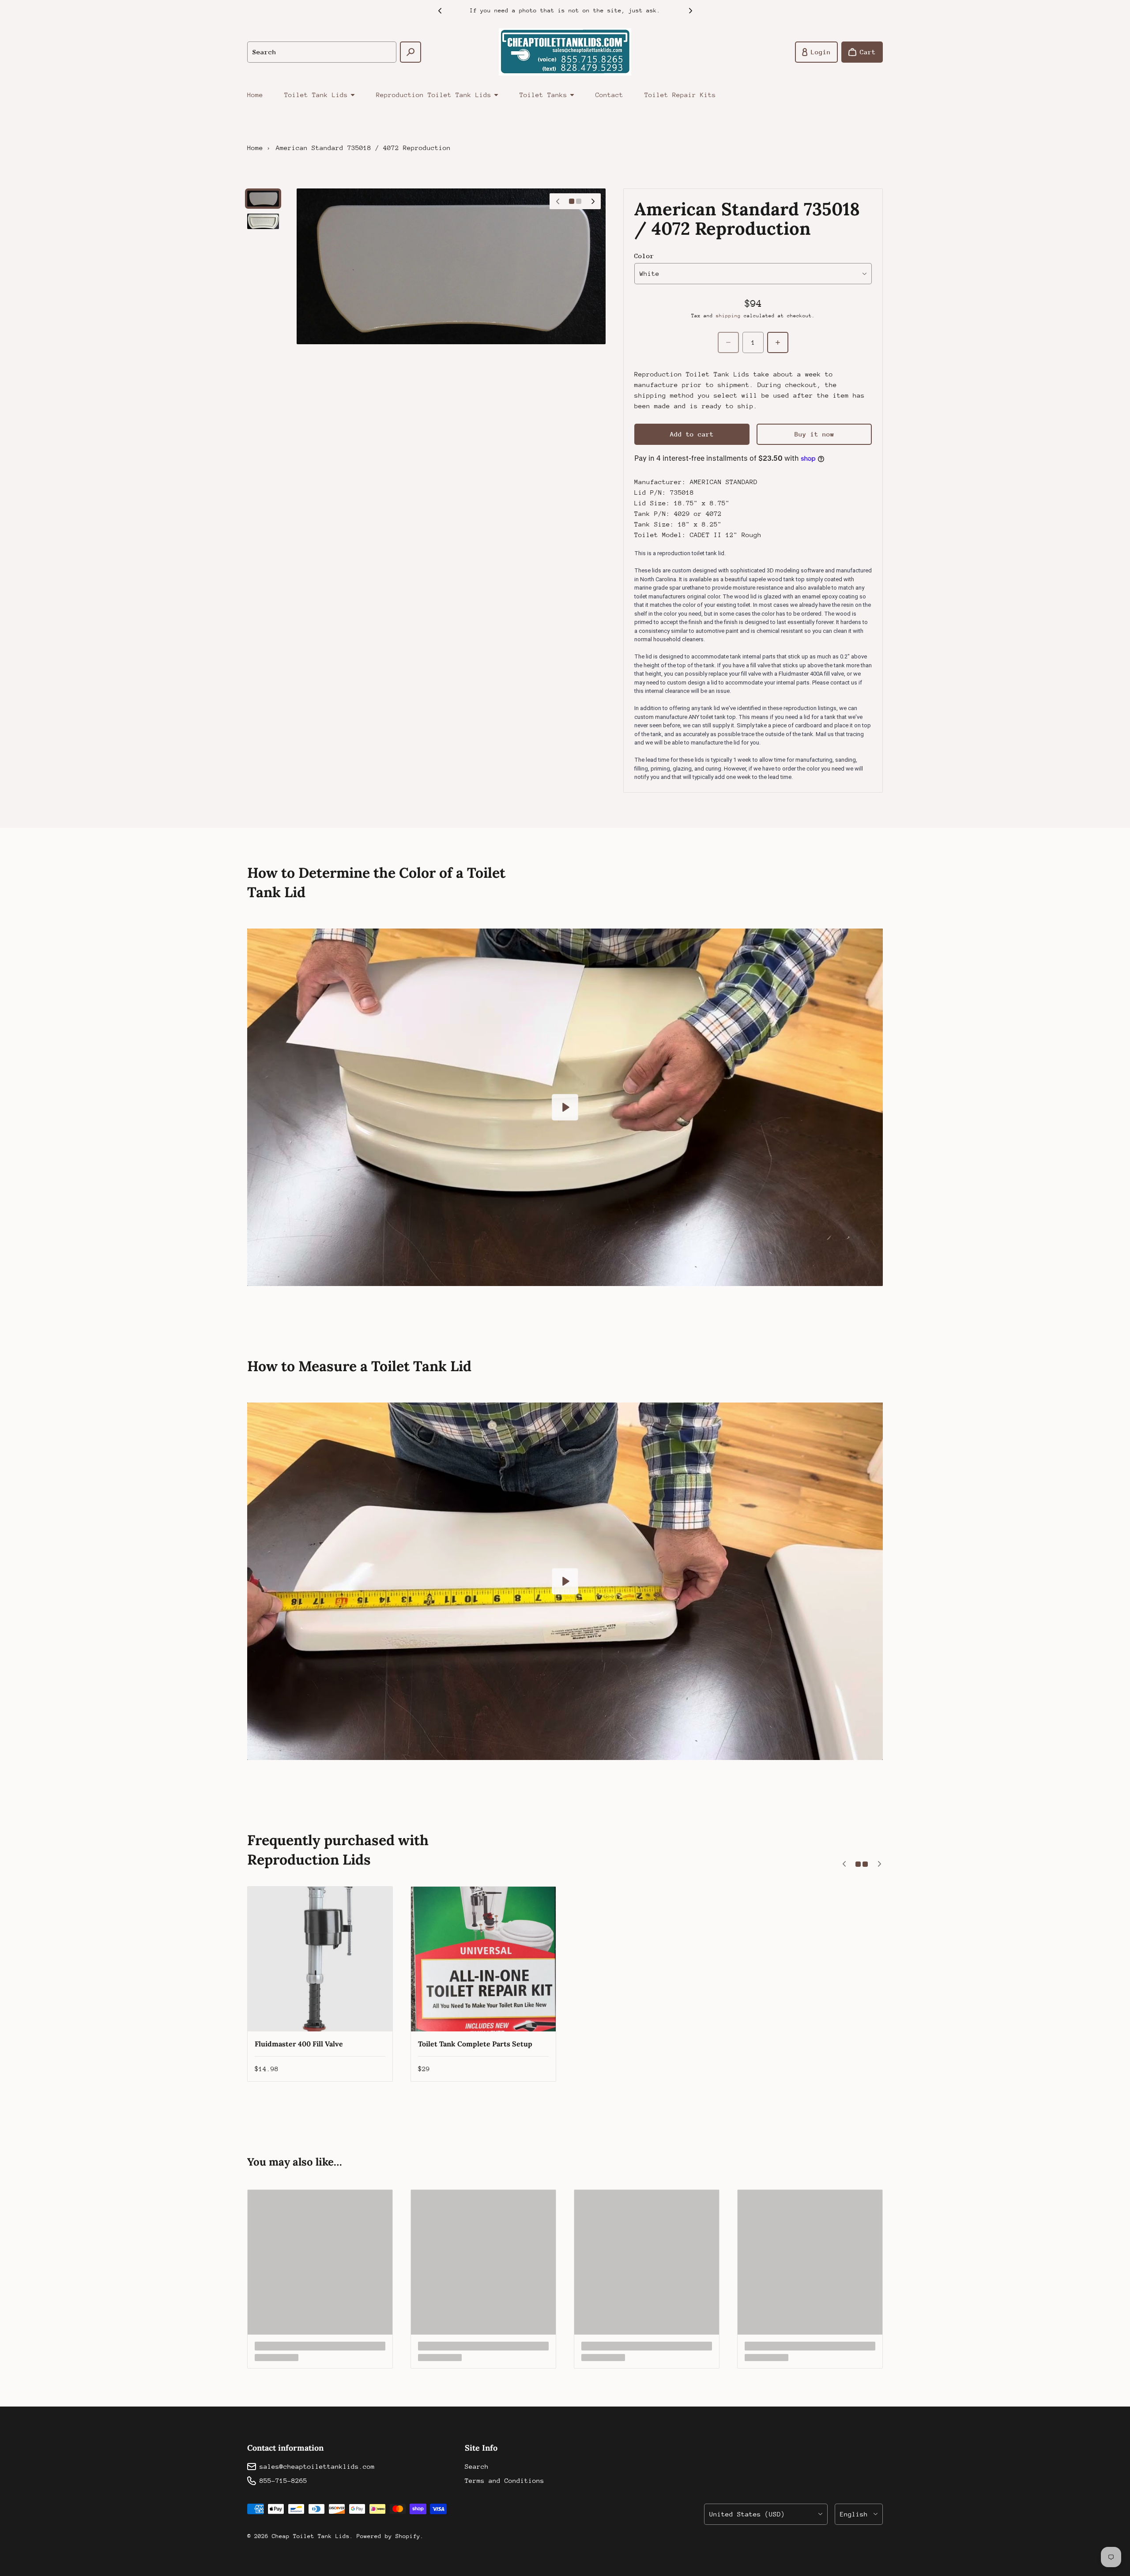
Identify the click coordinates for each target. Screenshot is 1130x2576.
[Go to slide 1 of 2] (263, 199)
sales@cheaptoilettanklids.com (317, 2466)
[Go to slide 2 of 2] (263, 221)
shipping (728, 316)
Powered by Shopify (388, 2536)
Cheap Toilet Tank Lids (311, 2536)
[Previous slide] (440, 11)
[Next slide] (690, 11)
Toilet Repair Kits (680, 95)
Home (255, 95)
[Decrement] (728, 342)
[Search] (411, 52)
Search (477, 2466)
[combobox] (322, 52)
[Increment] (778, 342)
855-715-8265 (283, 2480)
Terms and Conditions (505, 2480)
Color (644, 256)
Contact (609, 95)
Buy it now (814, 434)
